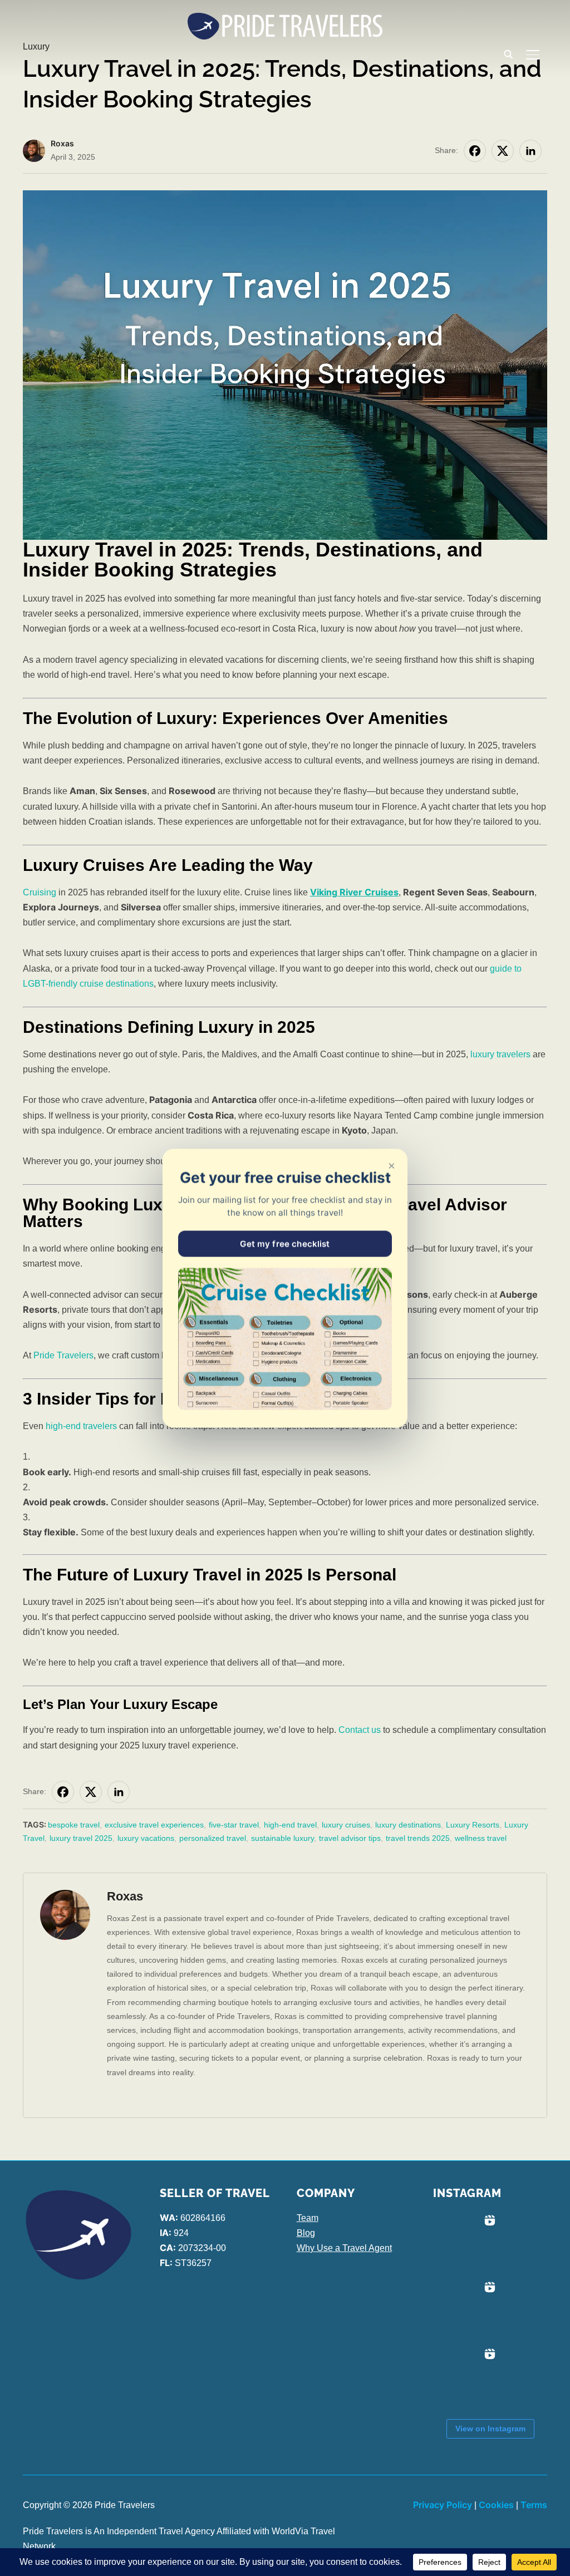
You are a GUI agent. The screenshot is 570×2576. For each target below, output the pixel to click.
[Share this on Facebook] (475, 151)
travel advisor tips (350, 1838)
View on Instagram (490, 2429)
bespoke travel (74, 1825)
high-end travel (290, 1825)
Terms (534, 2505)
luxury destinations (408, 1825)
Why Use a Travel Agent (344, 2248)
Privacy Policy (443, 2505)
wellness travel (481, 1838)
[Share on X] (503, 151)
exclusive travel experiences (154, 1825)
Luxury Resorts (473, 1825)
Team (308, 2218)
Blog (306, 2233)
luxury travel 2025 (81, 1838)
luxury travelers (500, 1054)
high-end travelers (81, 1426)
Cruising (40, 892)
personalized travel (213, 1838)
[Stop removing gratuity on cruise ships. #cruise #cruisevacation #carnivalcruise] (466, 2311)
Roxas (62, 143)
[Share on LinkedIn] (530, 151)
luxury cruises (346, 1825)
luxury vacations (146, 1838)
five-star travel (234, 1825)
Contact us (360, 1730)
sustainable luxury (282, 1838)
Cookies (496, 2505)
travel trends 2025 (418, 1838)
